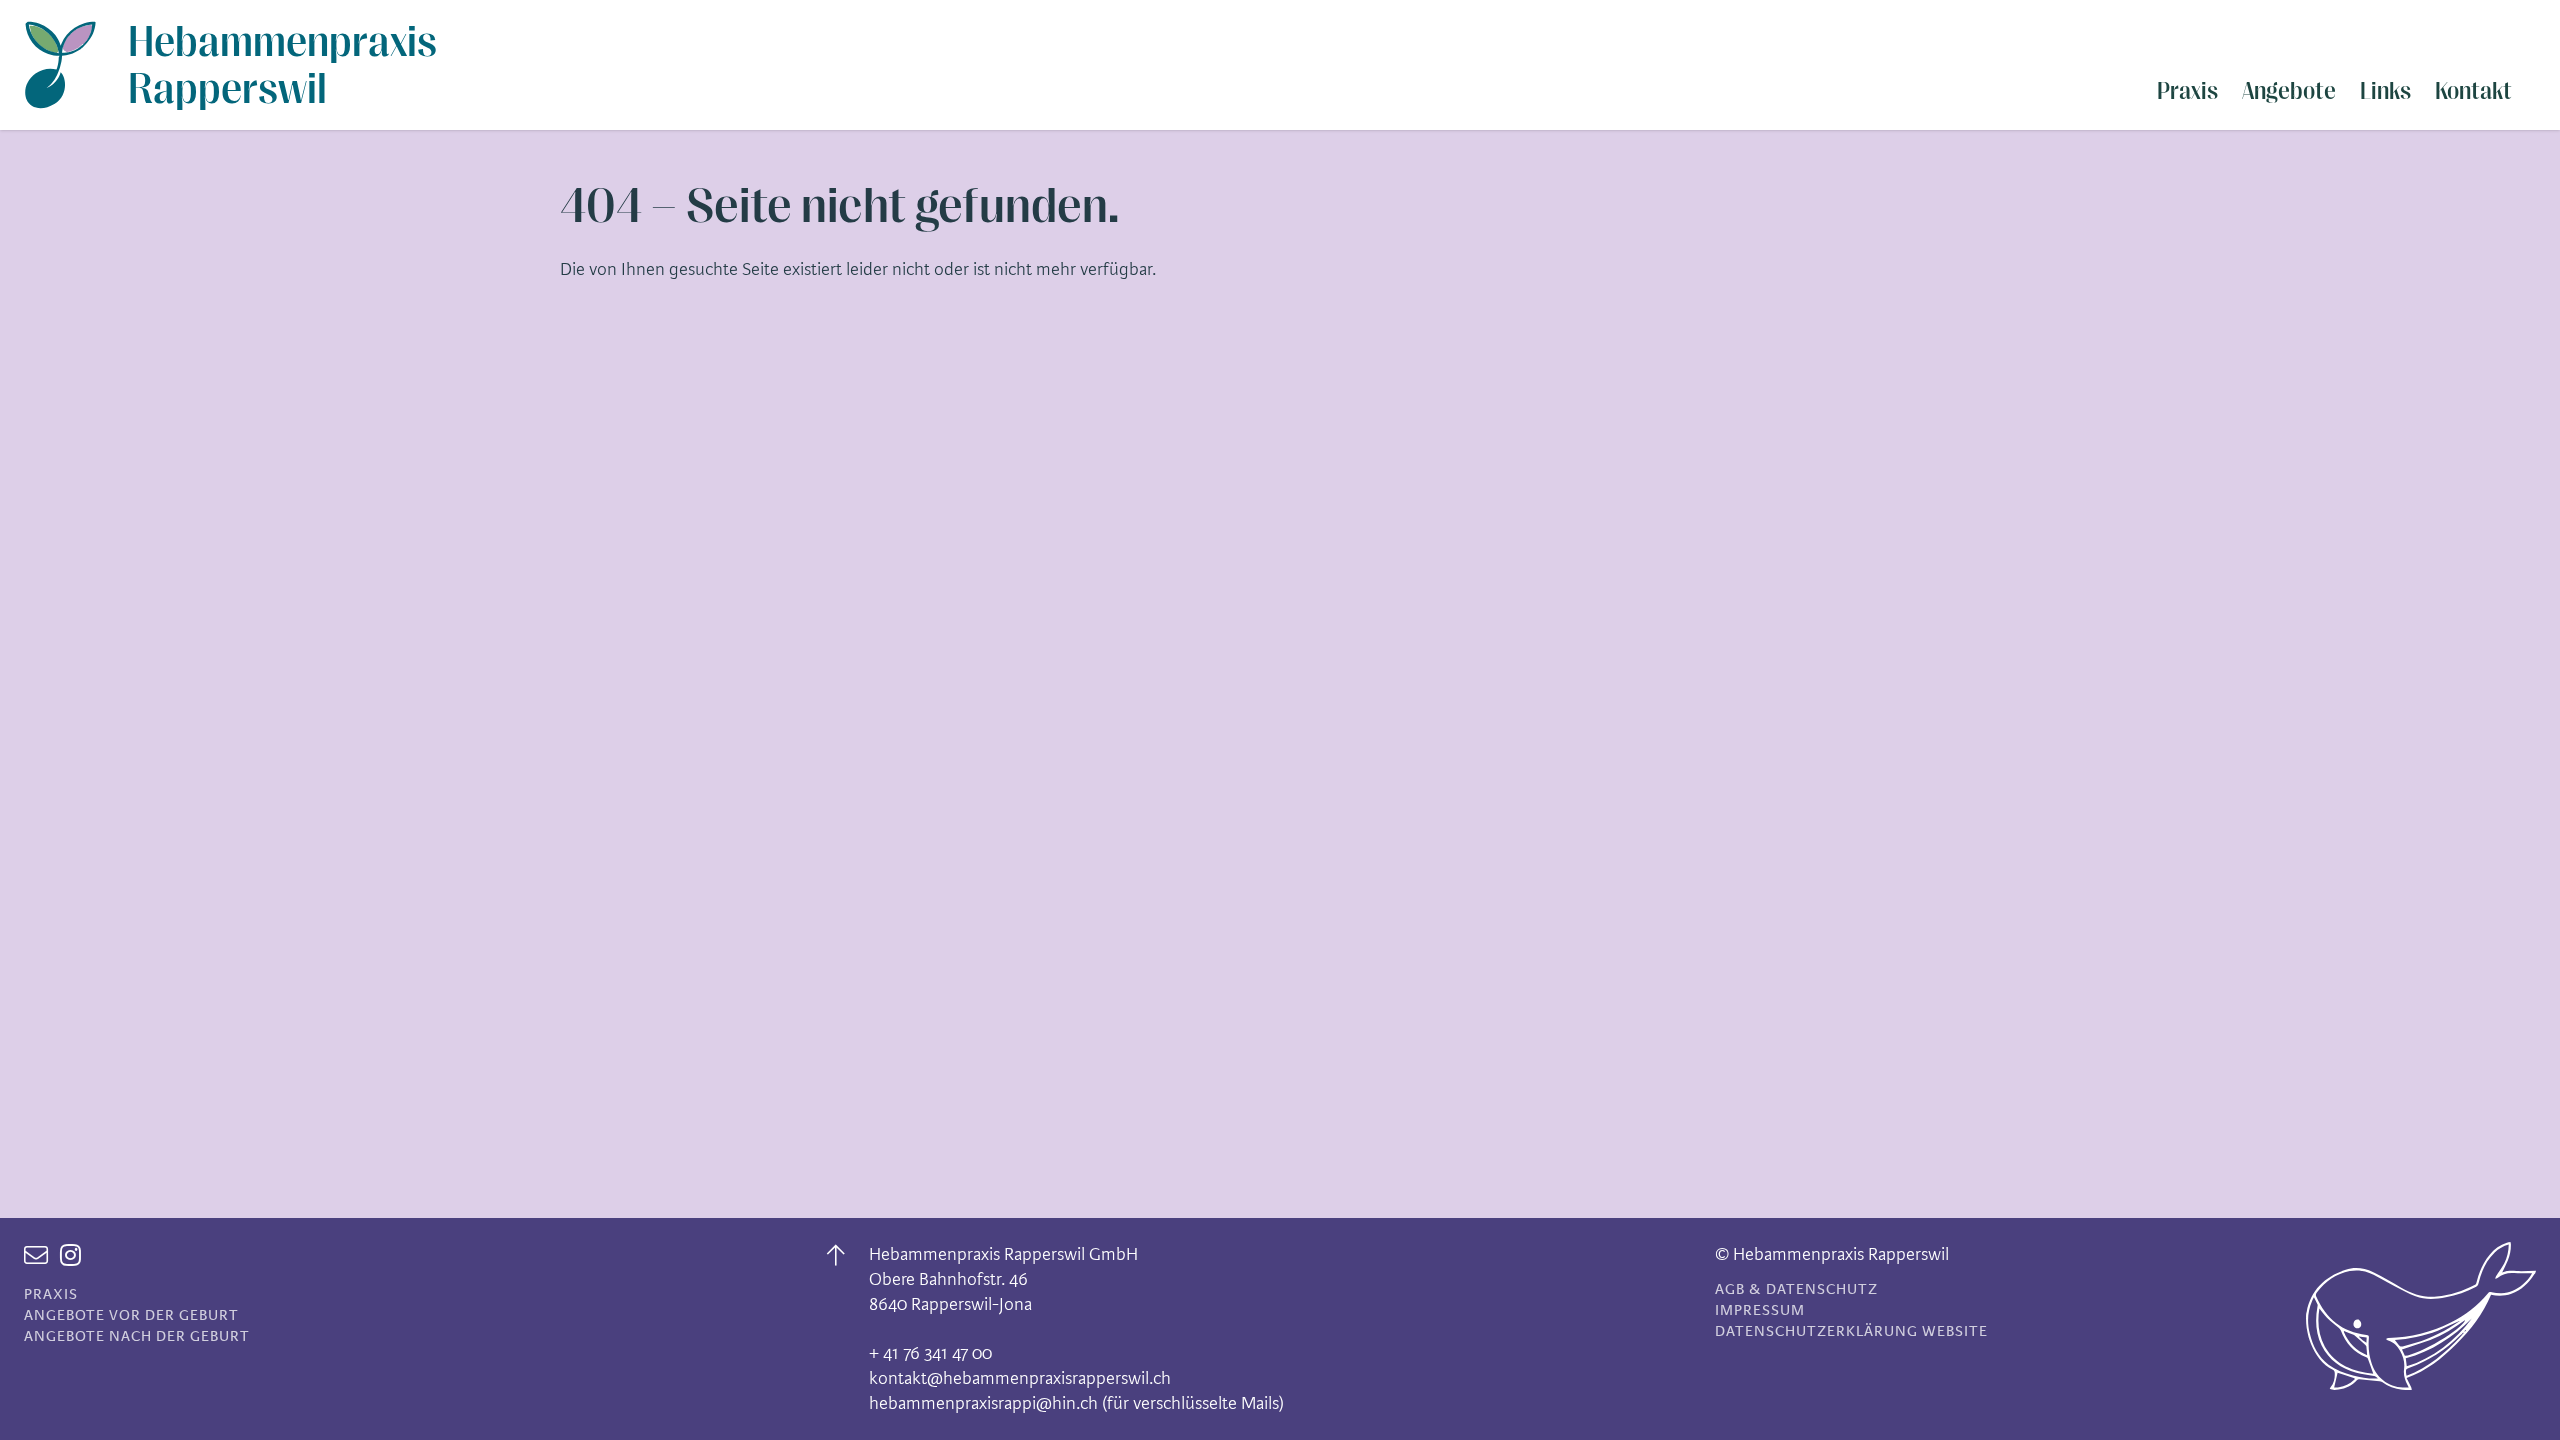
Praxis (2187, 91)
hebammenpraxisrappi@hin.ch (983, 1403)
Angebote (2289, 91)
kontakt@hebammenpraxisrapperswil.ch (1020, 1378)
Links (2385, 91)
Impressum (1760, 1310)
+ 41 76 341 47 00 (930, 1353)
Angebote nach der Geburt (137, 1336)
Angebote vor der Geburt (131, 1315)
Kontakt (2473, 91)
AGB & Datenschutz (1796, 1289)
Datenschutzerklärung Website (1851, 1331)
